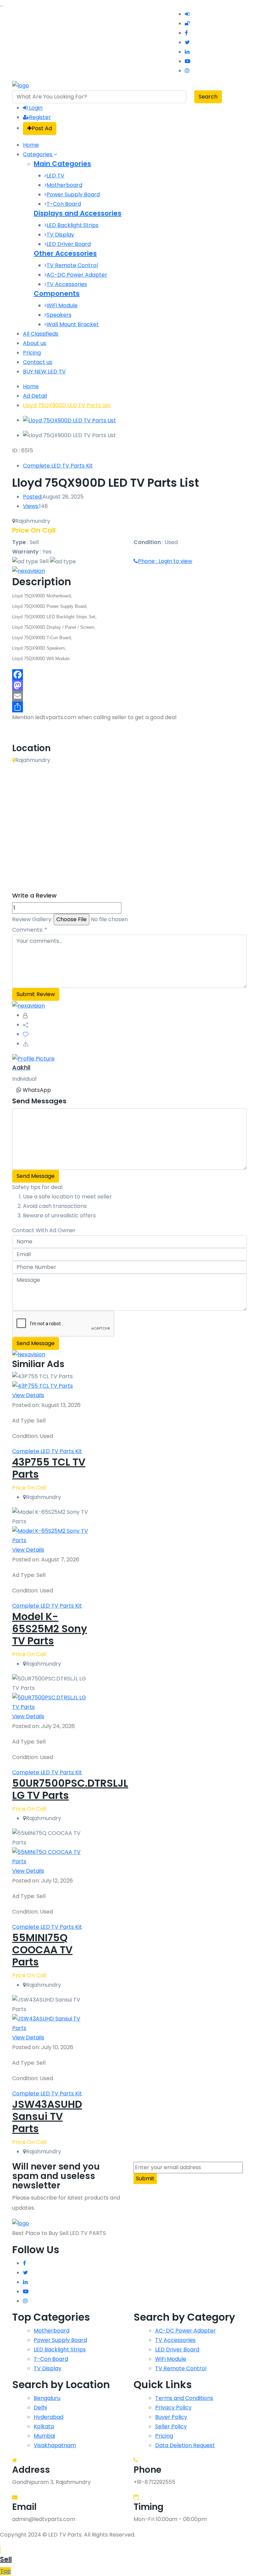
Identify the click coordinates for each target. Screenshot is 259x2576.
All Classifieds (41, 334)
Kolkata (44, 2426)
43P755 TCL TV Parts (49, 1468)
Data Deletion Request (185, 2445)
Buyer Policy (171, 2417)
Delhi (40, 2408)
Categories (38, 154)
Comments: (30, 930)
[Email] (129, 696)
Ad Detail (35, 396)
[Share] (129, 707)
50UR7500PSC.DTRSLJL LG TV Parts (70, 1789)
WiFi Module (62, 305)
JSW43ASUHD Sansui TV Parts (47, 2116)
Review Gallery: (32, 919)
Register (40, 117)
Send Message (36, 1176)
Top (6, 2571)
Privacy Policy (173, 2408)
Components (57, 293)
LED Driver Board (69, 244)
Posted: (33, 497)
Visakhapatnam (55, 2445)
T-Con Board (64, 204)
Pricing (32, 353)
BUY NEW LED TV (44, 372)
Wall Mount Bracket (73, 324)
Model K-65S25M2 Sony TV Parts (50, 1629)
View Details (28, 1395)
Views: (31, 506)
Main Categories (62, 164)
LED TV (55, 176)
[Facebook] (129, 675)
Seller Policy (171, 2426)
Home (31, 145)
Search (208, 97)
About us (35, 343)
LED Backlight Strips (73, 225)
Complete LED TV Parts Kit (58, 466)
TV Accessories (67, 284)
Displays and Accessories (78, 213)
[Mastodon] (129, 685)
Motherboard (64, 185)
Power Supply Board (73, 194)
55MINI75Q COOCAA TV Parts (42, 1950)
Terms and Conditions (184, 2398)
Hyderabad (49, 2417)
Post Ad (42, 128)
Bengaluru (47, 2398)
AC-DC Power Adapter (77, 275)
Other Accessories (65, 253)
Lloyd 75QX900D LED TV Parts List (67, 405)
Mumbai (44, 2436)
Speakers (59, 315)
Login (35, 108)
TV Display (60, 235)
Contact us (38, 362)
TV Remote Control (72, 265)
